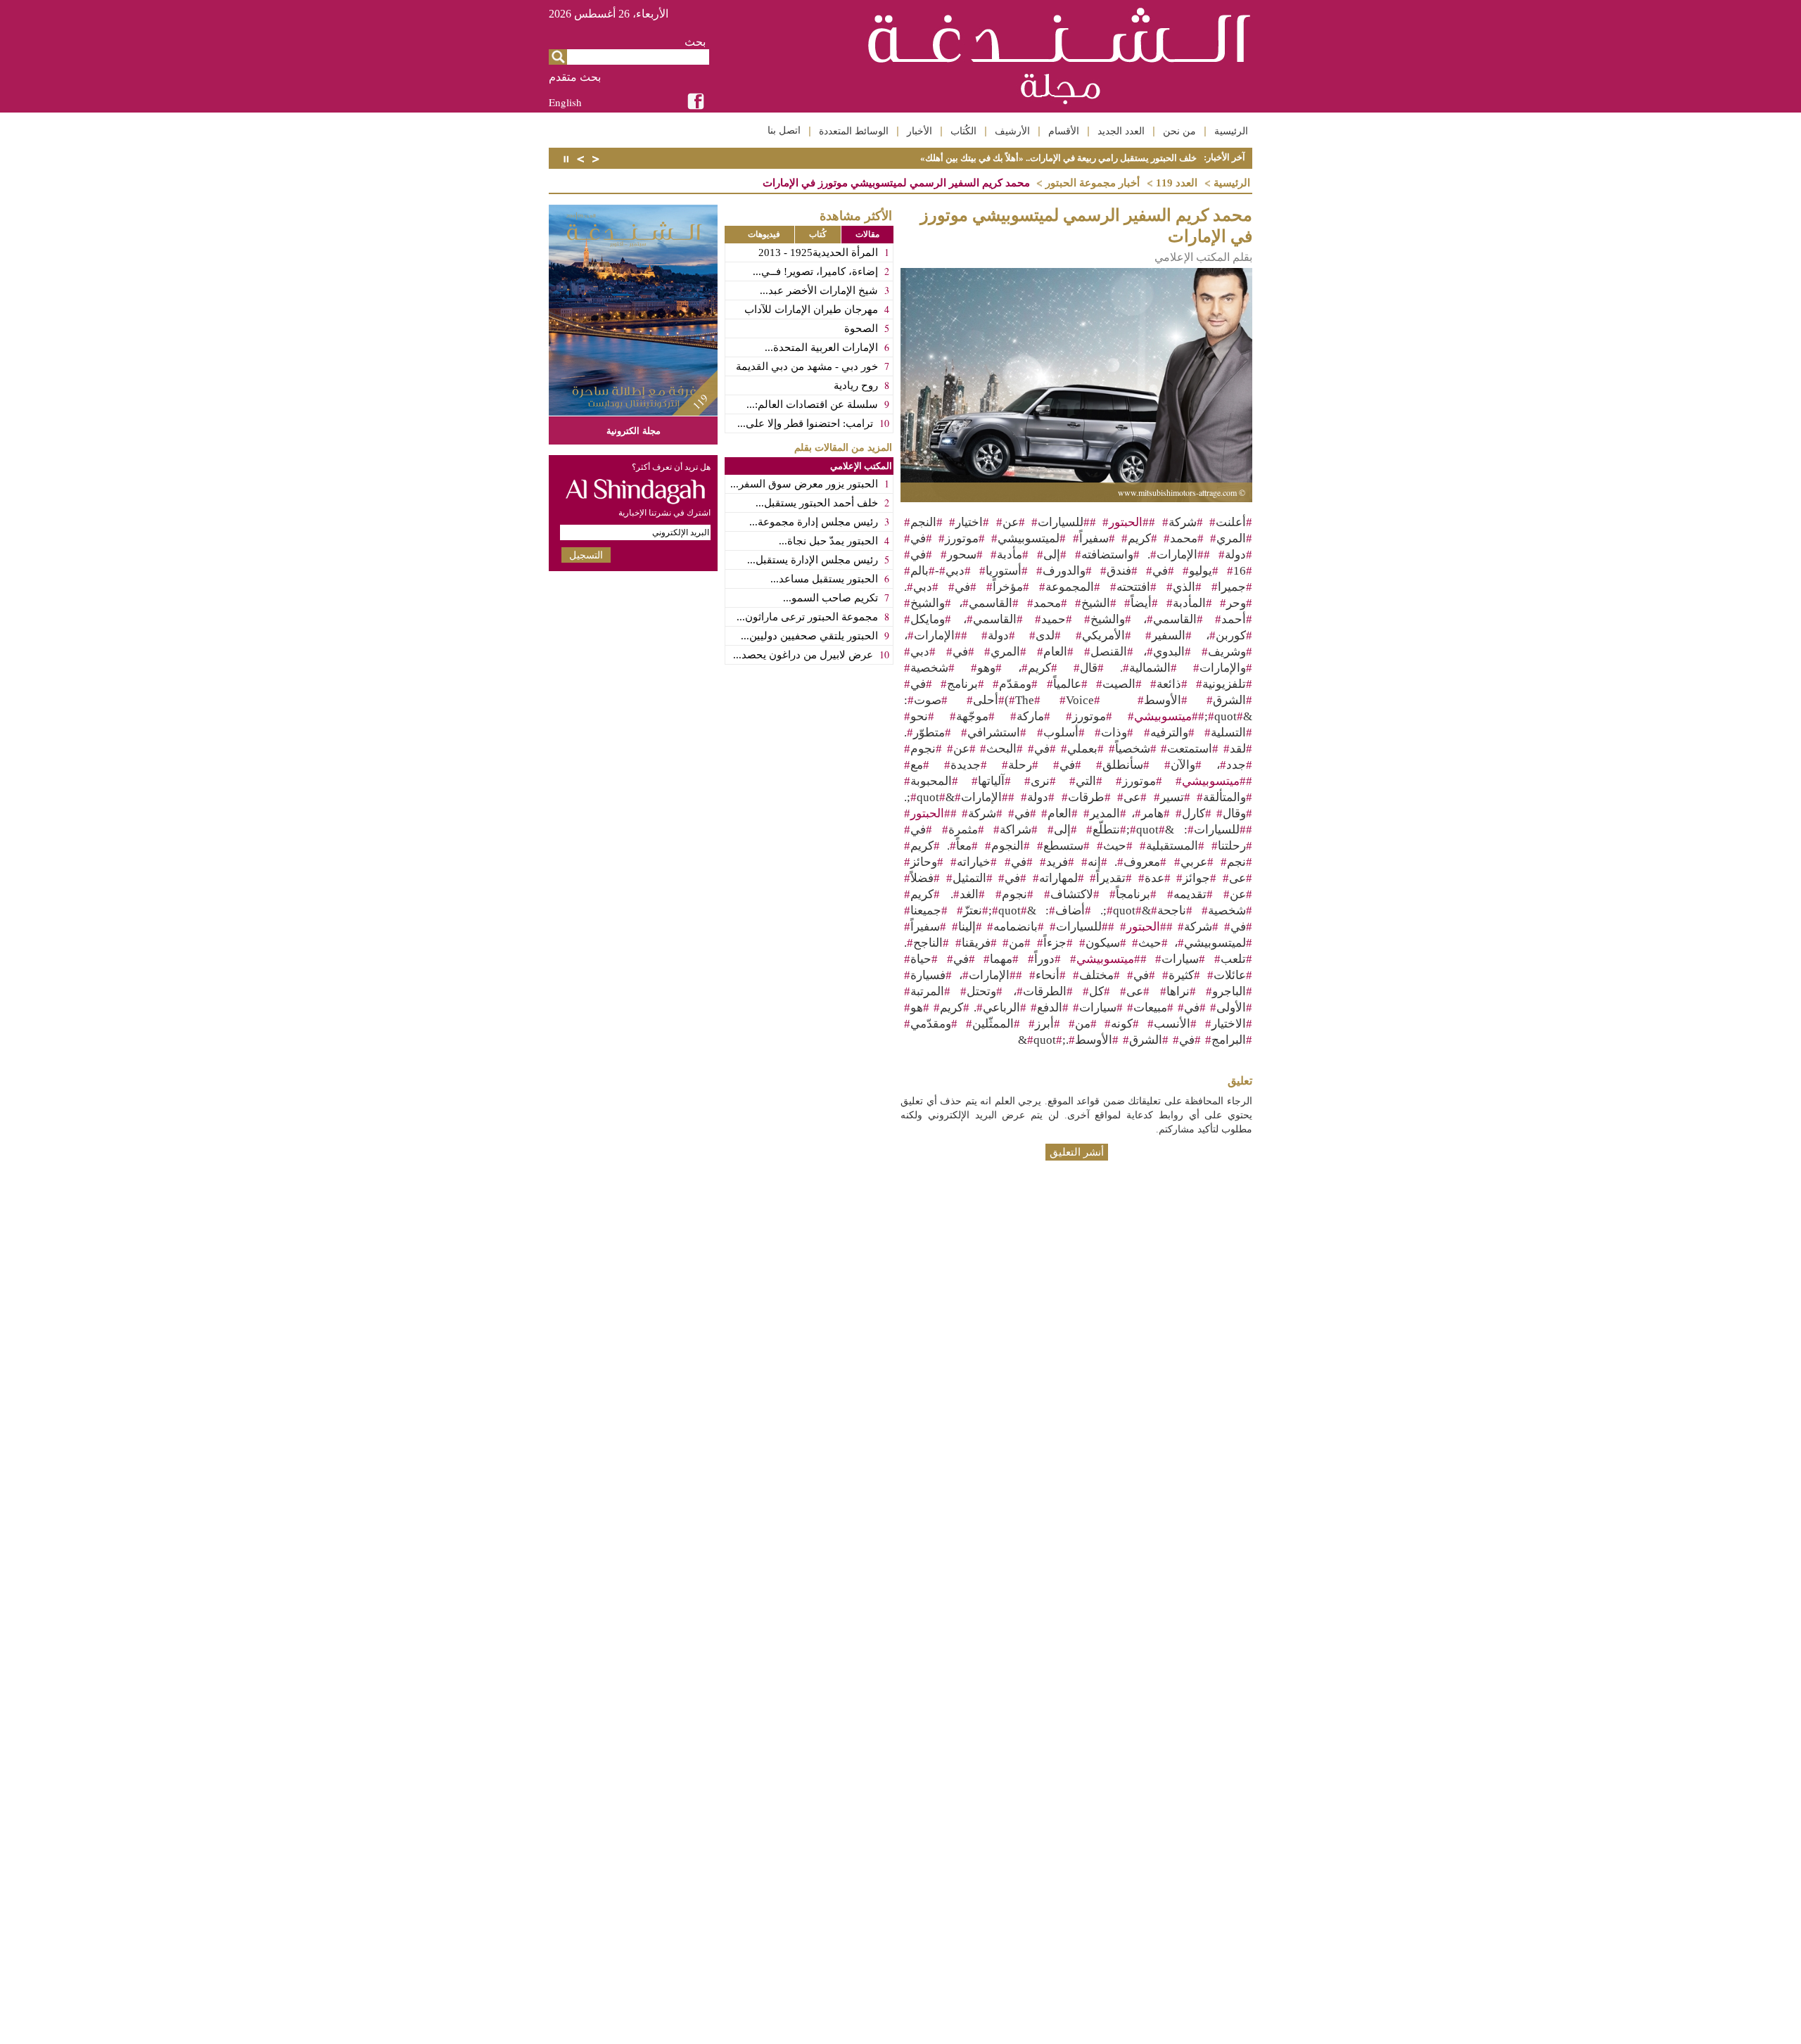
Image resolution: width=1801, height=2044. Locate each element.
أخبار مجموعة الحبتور (1093, 183)
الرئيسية (1231, 131)
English (565, 102)
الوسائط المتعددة (854, 131)
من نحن (1179, 131)
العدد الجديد (1121, 131)
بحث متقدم (575, 77)
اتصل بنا (784, 130)
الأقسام (1064, 131)
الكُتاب (963, 131)
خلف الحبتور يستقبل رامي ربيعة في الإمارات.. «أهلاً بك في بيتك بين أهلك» (1058, 158)
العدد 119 (1177, 183)
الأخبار (919, 131)
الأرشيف (1012, 131)
